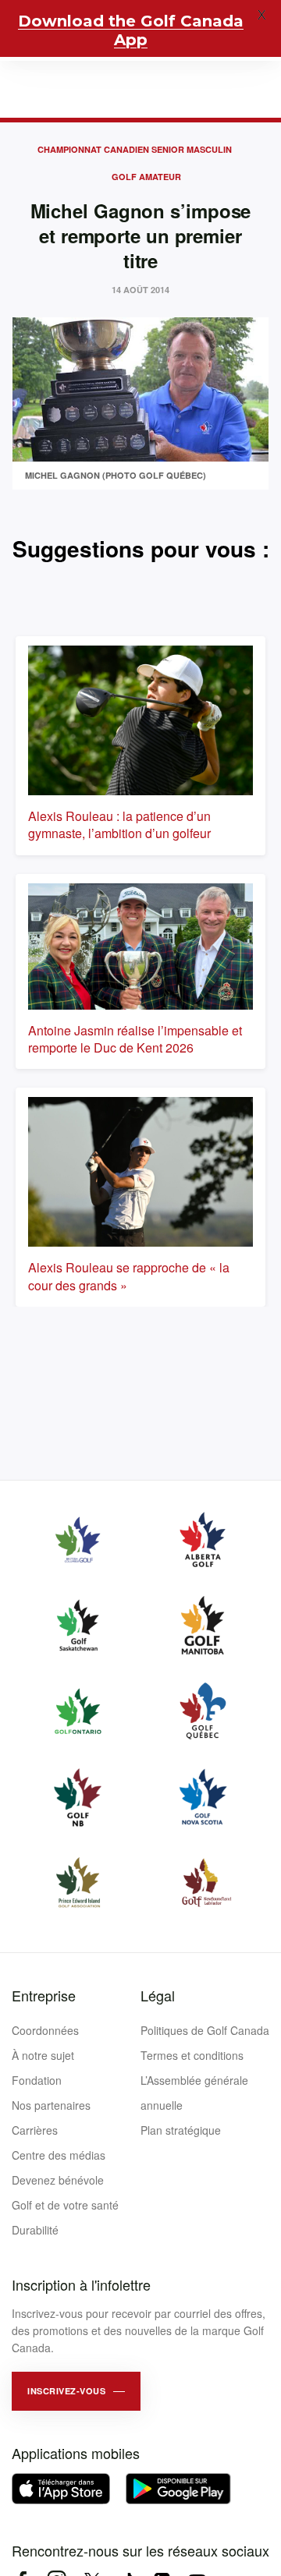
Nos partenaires (51, 2105)
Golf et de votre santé (65, 2205)
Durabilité (35, 2230)
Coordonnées (45, 2030)
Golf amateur (146, 177)
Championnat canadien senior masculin (135, 149)
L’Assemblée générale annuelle (194, 2093)
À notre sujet (43, 2055)
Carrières (35, 2130)
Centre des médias (59, 2155)
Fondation (37, 2080)
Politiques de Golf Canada (205, 2030)
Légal (158, 1995)
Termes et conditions (192, 2055)
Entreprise (44, 1995)
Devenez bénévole (58, 2180)
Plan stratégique (181, 2130)
